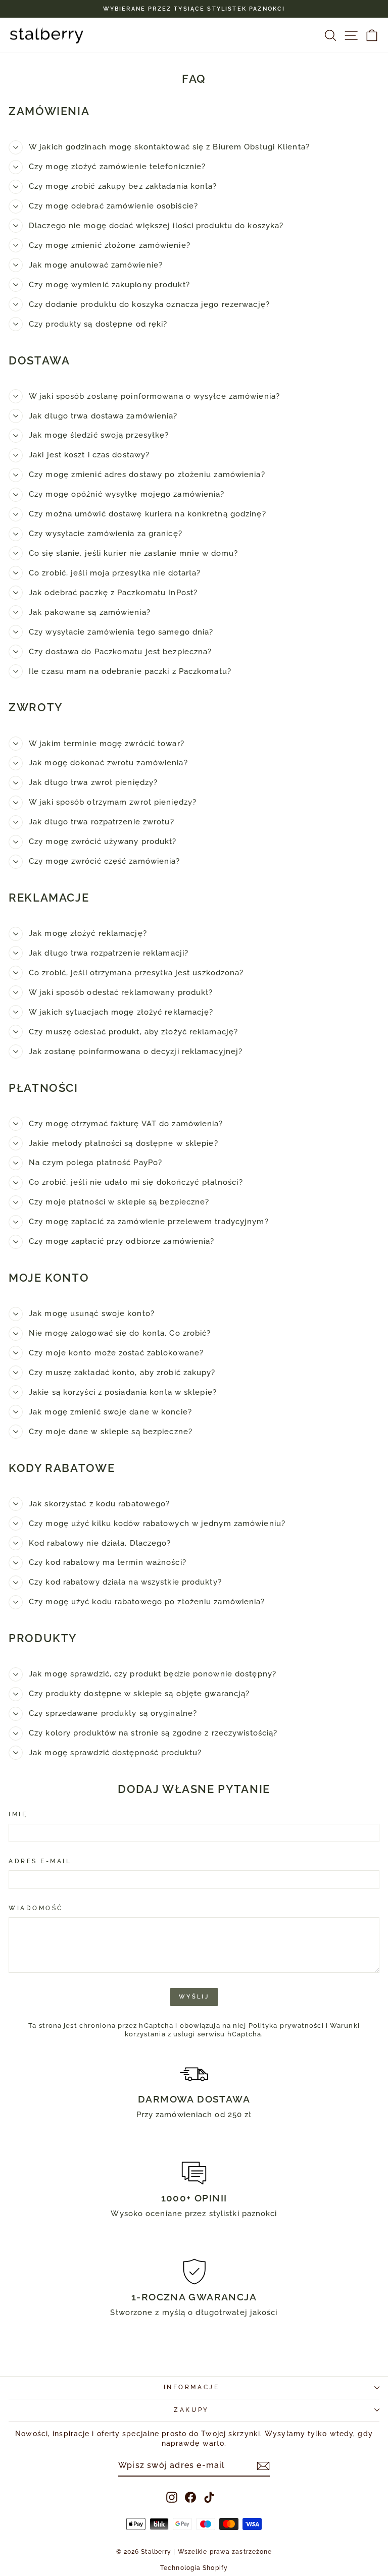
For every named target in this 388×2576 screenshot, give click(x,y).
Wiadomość (36, 1908)
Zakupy (191, 2410)
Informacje (191, 2387)
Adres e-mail (40, 1861)
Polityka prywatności (286, 2026)
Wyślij (194, 1997)
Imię (18, 1814)
